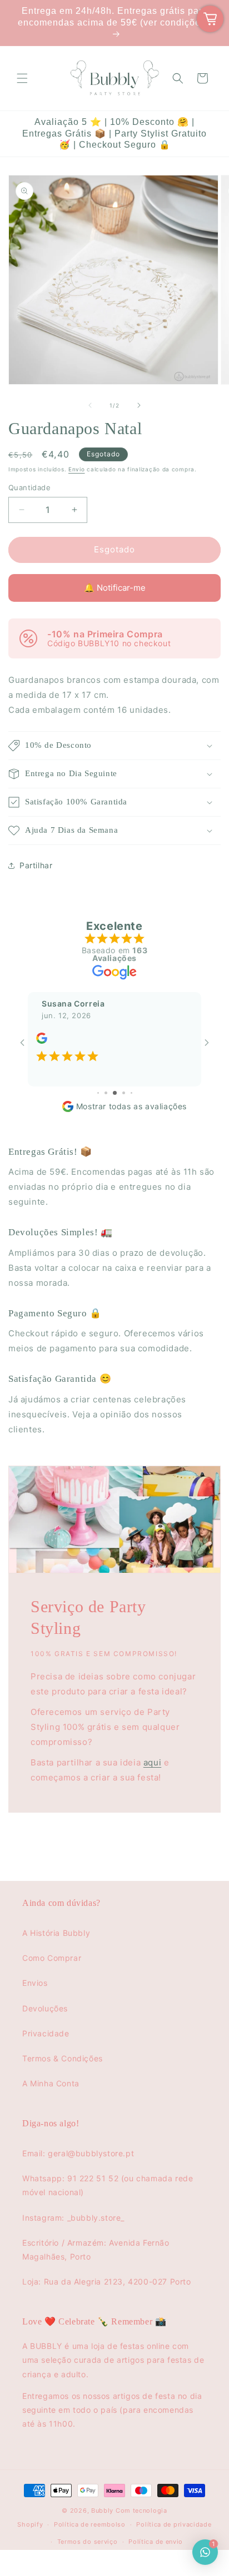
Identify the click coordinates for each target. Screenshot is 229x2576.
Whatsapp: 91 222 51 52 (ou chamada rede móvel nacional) (108, 2185)
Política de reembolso (90, 2524)
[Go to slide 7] (124, 1093)
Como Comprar (52, 1958)
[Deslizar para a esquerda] (90, 405)
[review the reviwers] (42, 1041)
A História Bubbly (56, 1933)
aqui (152, 1762)
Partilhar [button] (36, 865)
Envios (35, 1983)
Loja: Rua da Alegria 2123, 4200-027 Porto (107, 2281)
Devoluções (45, 2008)
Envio (77, 469)
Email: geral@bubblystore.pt (78, 2153)
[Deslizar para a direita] (139, 405)
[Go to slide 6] (115, 1093)
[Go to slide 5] (106, 1093)
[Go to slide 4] (98, 1093)
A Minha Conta (51, 2083)
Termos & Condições (63, 2058)
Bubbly (102, 2510)
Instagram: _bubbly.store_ (73, 2218)
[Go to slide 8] (131, 1093)
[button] (22, 78)
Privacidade (46, 2033)
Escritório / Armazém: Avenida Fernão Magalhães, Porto (96, 2250)
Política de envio (156, 2542)
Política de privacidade (174, 2524)
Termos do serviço (88, 2542)
